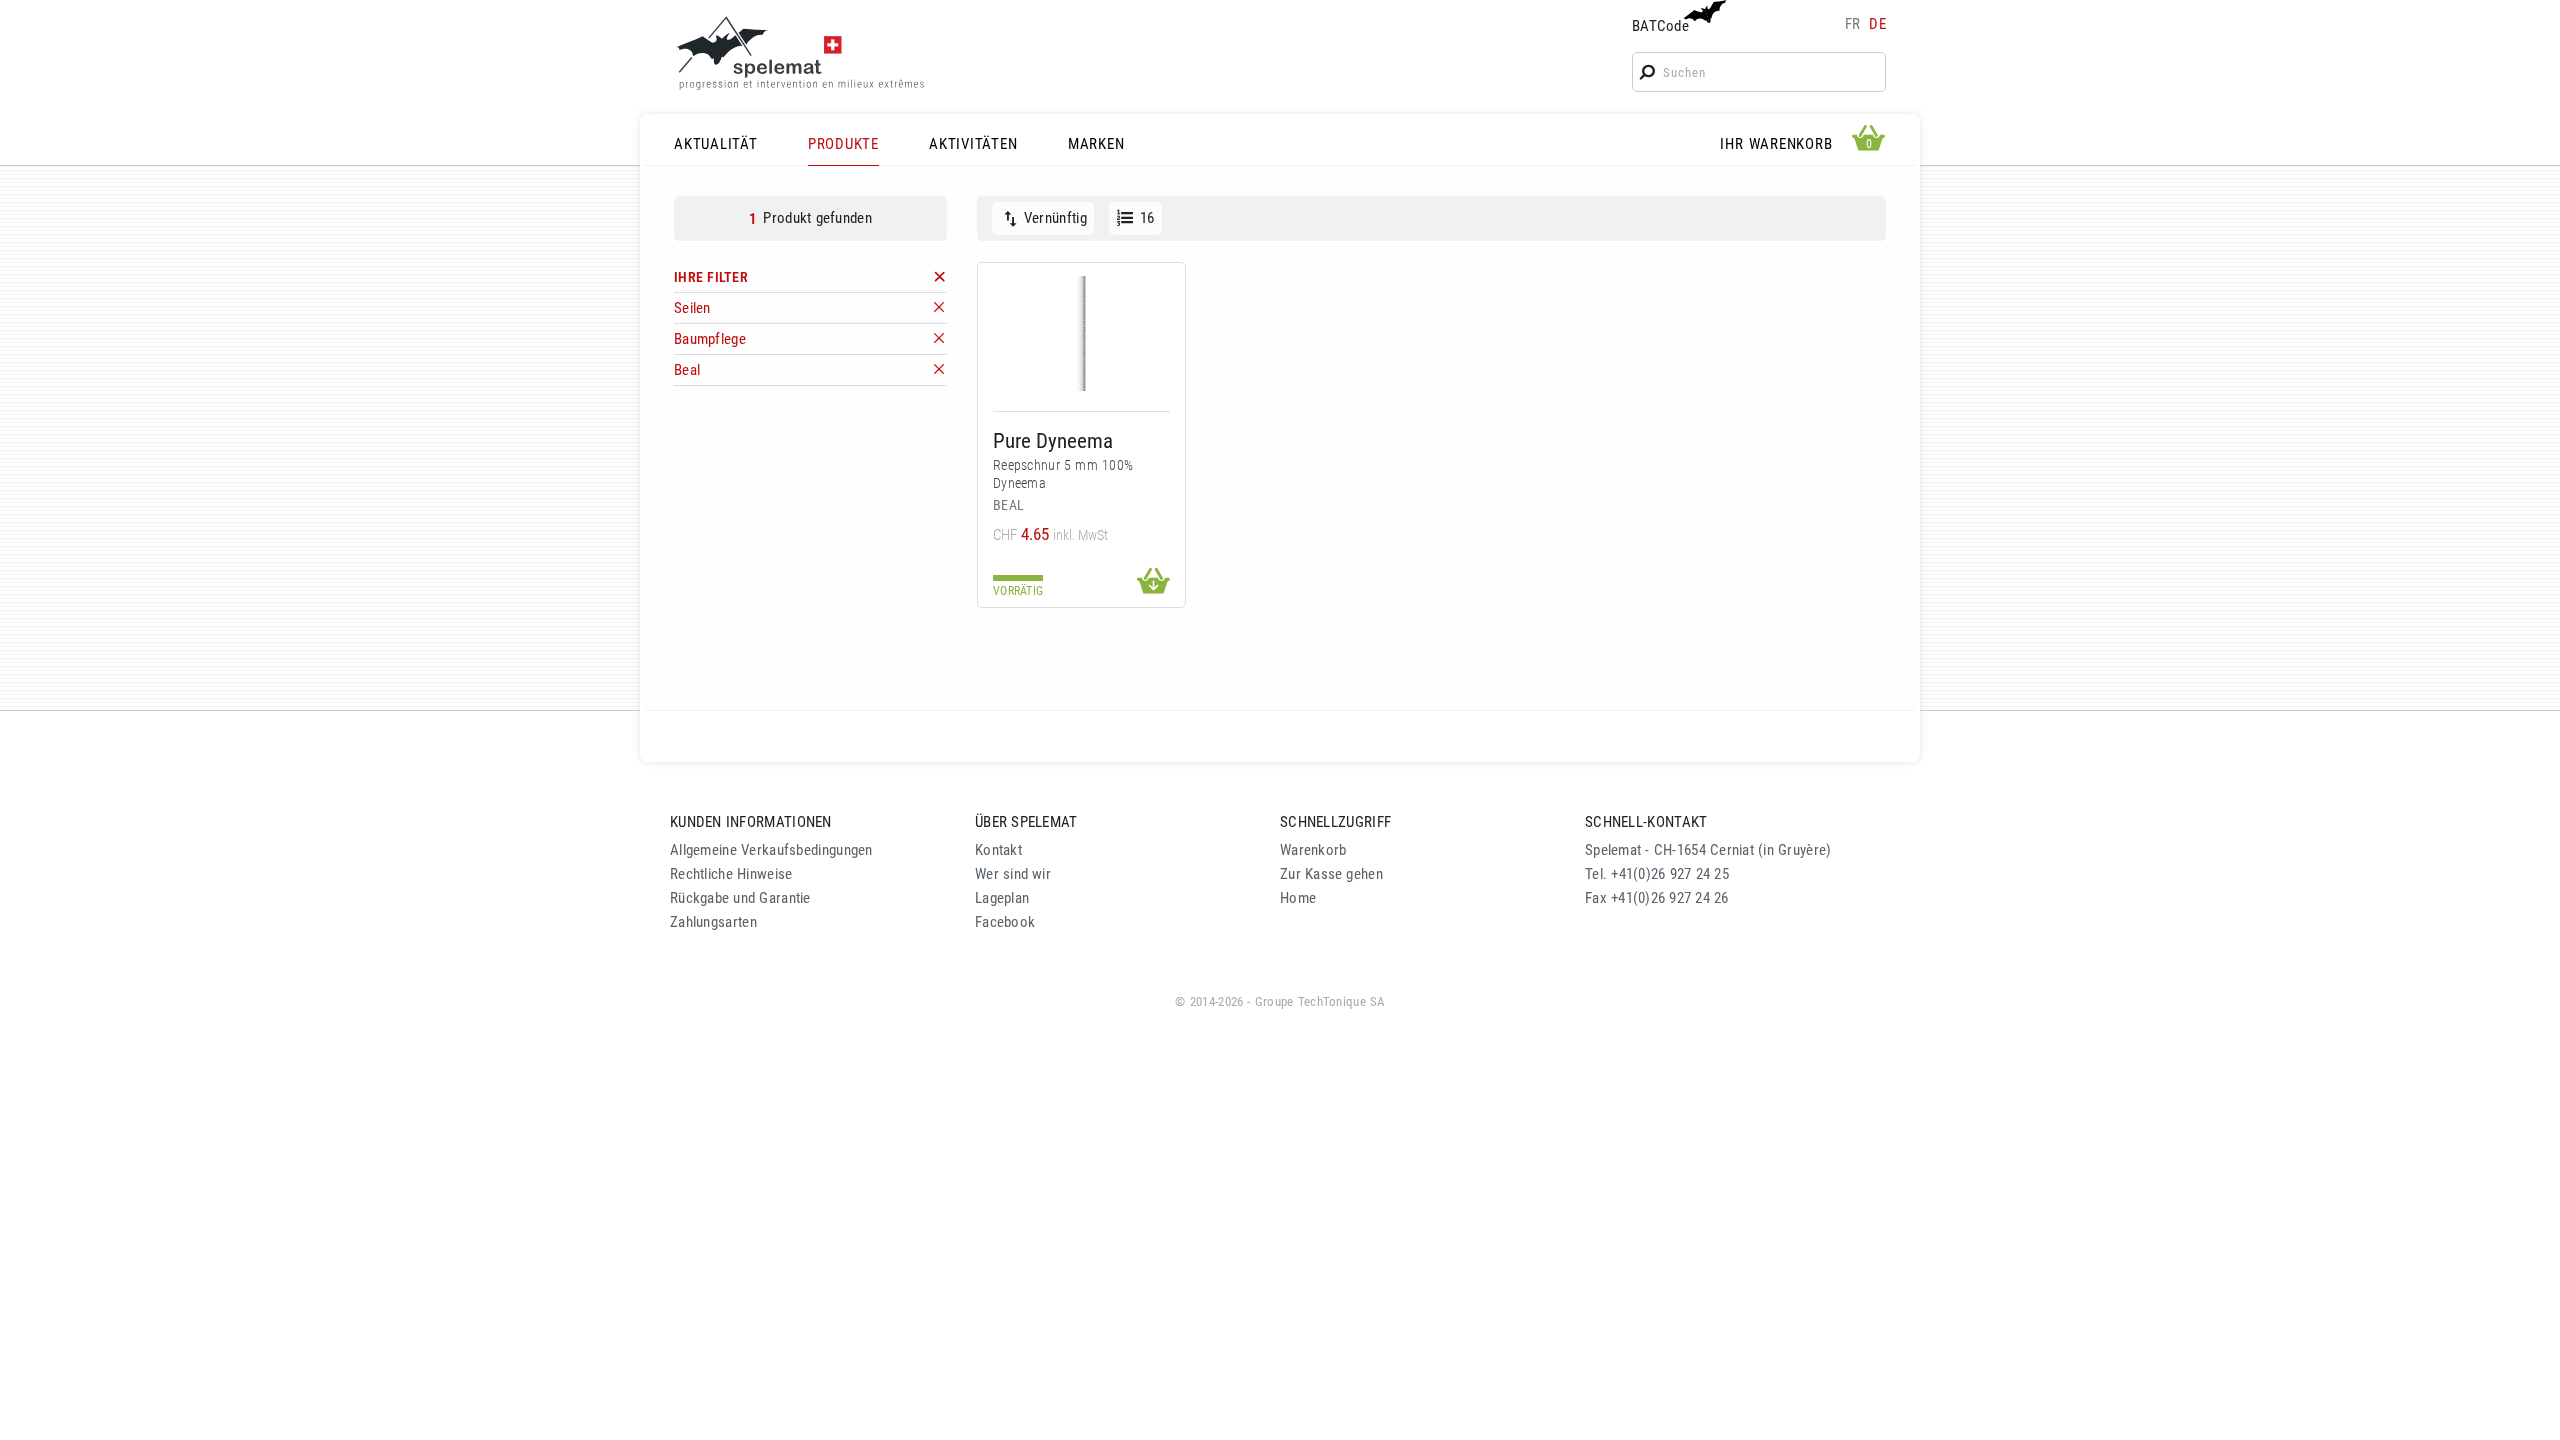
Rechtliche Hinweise (731, 874)
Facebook (1005, 922)
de (1877, 24)
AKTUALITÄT (716, 144)
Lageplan (1002, 898)
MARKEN (1096, 144)
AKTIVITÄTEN (973, 144)
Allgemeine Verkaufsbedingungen (771, 850)
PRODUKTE (843, 144)
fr (1853, 24)
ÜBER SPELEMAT (1026, 822)
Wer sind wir (1013, 874)
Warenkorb (1313, 850)
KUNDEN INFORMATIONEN (751, 822)
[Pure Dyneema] (1081, 333)
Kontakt (998, 850)
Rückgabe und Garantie (740, 898)
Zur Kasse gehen (1331, 874)
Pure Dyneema (1053, 440)
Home (1298, 898)
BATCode (1660, 26)
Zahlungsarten (713, 922)
